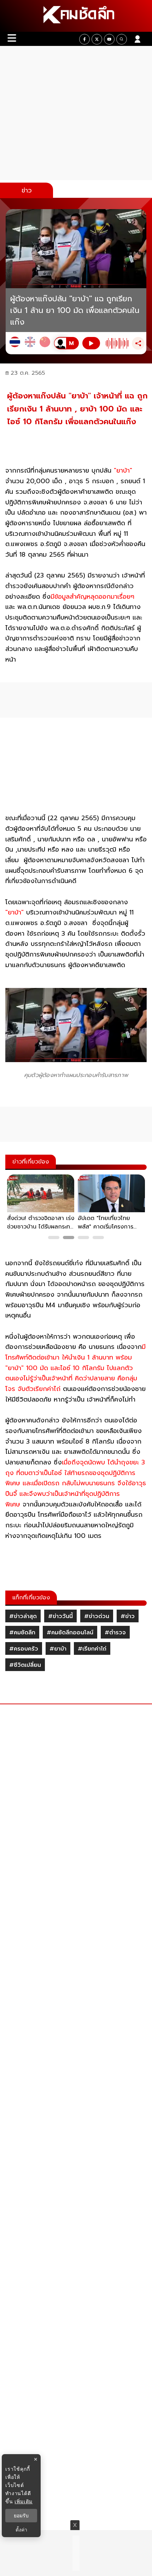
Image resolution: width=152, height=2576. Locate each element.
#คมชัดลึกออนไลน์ (70, 1633)
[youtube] (109, 39)
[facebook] (84, 39)
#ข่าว (128, 1616)
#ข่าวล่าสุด (23, 1616)
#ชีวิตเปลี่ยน (25, 1665)
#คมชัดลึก (22, 1633)
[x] (97, 39)
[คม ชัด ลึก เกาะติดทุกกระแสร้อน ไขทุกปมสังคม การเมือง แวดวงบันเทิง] (76, 16)
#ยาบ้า (58, 1649)
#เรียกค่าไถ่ (92, 1649)
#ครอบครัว (24, 1649)
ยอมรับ (21, 2516)
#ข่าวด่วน (97, 1616)
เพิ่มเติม (24, 2501)
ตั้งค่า (21, 2530)
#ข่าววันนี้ (60, 1616)
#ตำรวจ (115, 1633)
